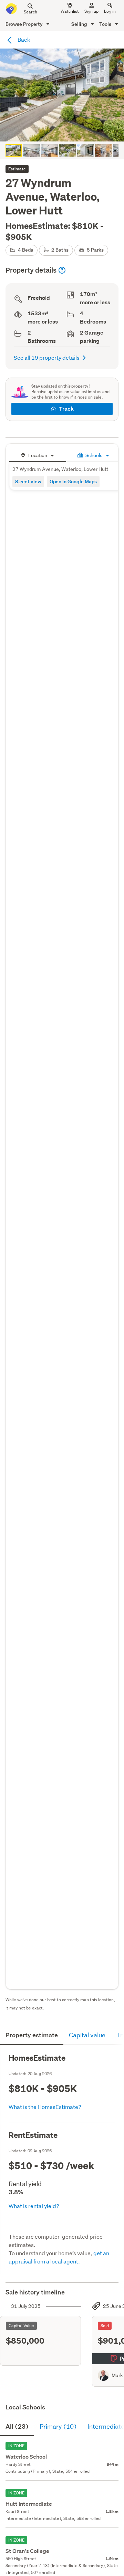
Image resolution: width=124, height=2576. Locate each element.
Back (23, 39)
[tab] (38, 455)
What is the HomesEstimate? (45, 2107)
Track (66, 409)
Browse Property (25, 24)
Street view (28, 481)
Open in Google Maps (73, 481)
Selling (80, 24)
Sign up (91, 11)
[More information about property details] (62, 270)
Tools (106, 24)
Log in (110, 11)
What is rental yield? (34, 2206)
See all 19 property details (47, 357)
